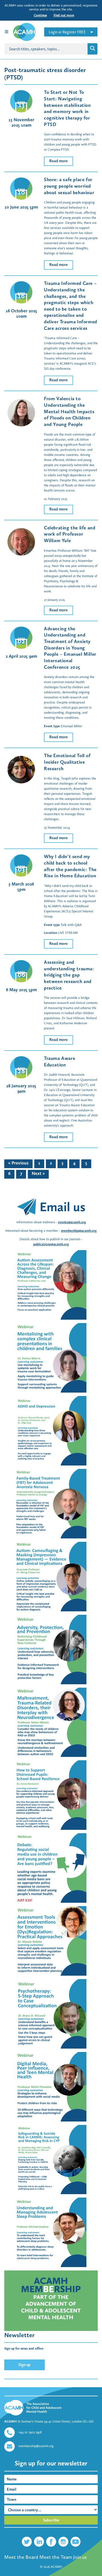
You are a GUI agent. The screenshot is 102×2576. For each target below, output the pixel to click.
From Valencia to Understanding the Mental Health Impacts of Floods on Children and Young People (69, 411)
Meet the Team (56, 2557)
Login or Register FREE (67, 32)
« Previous (18, 1163)
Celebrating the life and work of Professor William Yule (70, 534)
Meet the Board (21, 2557)
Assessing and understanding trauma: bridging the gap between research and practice (69, 975)
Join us (80, 2557)
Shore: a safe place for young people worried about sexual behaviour (69, 186)
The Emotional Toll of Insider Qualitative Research (67, 762)
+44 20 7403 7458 (30, 2432)
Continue (40, 15)
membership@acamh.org (79, 1231)
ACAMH (57, 2567)
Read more (59, 161)
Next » (38, 1173)
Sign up (25, 2365)
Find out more (64, 15)
